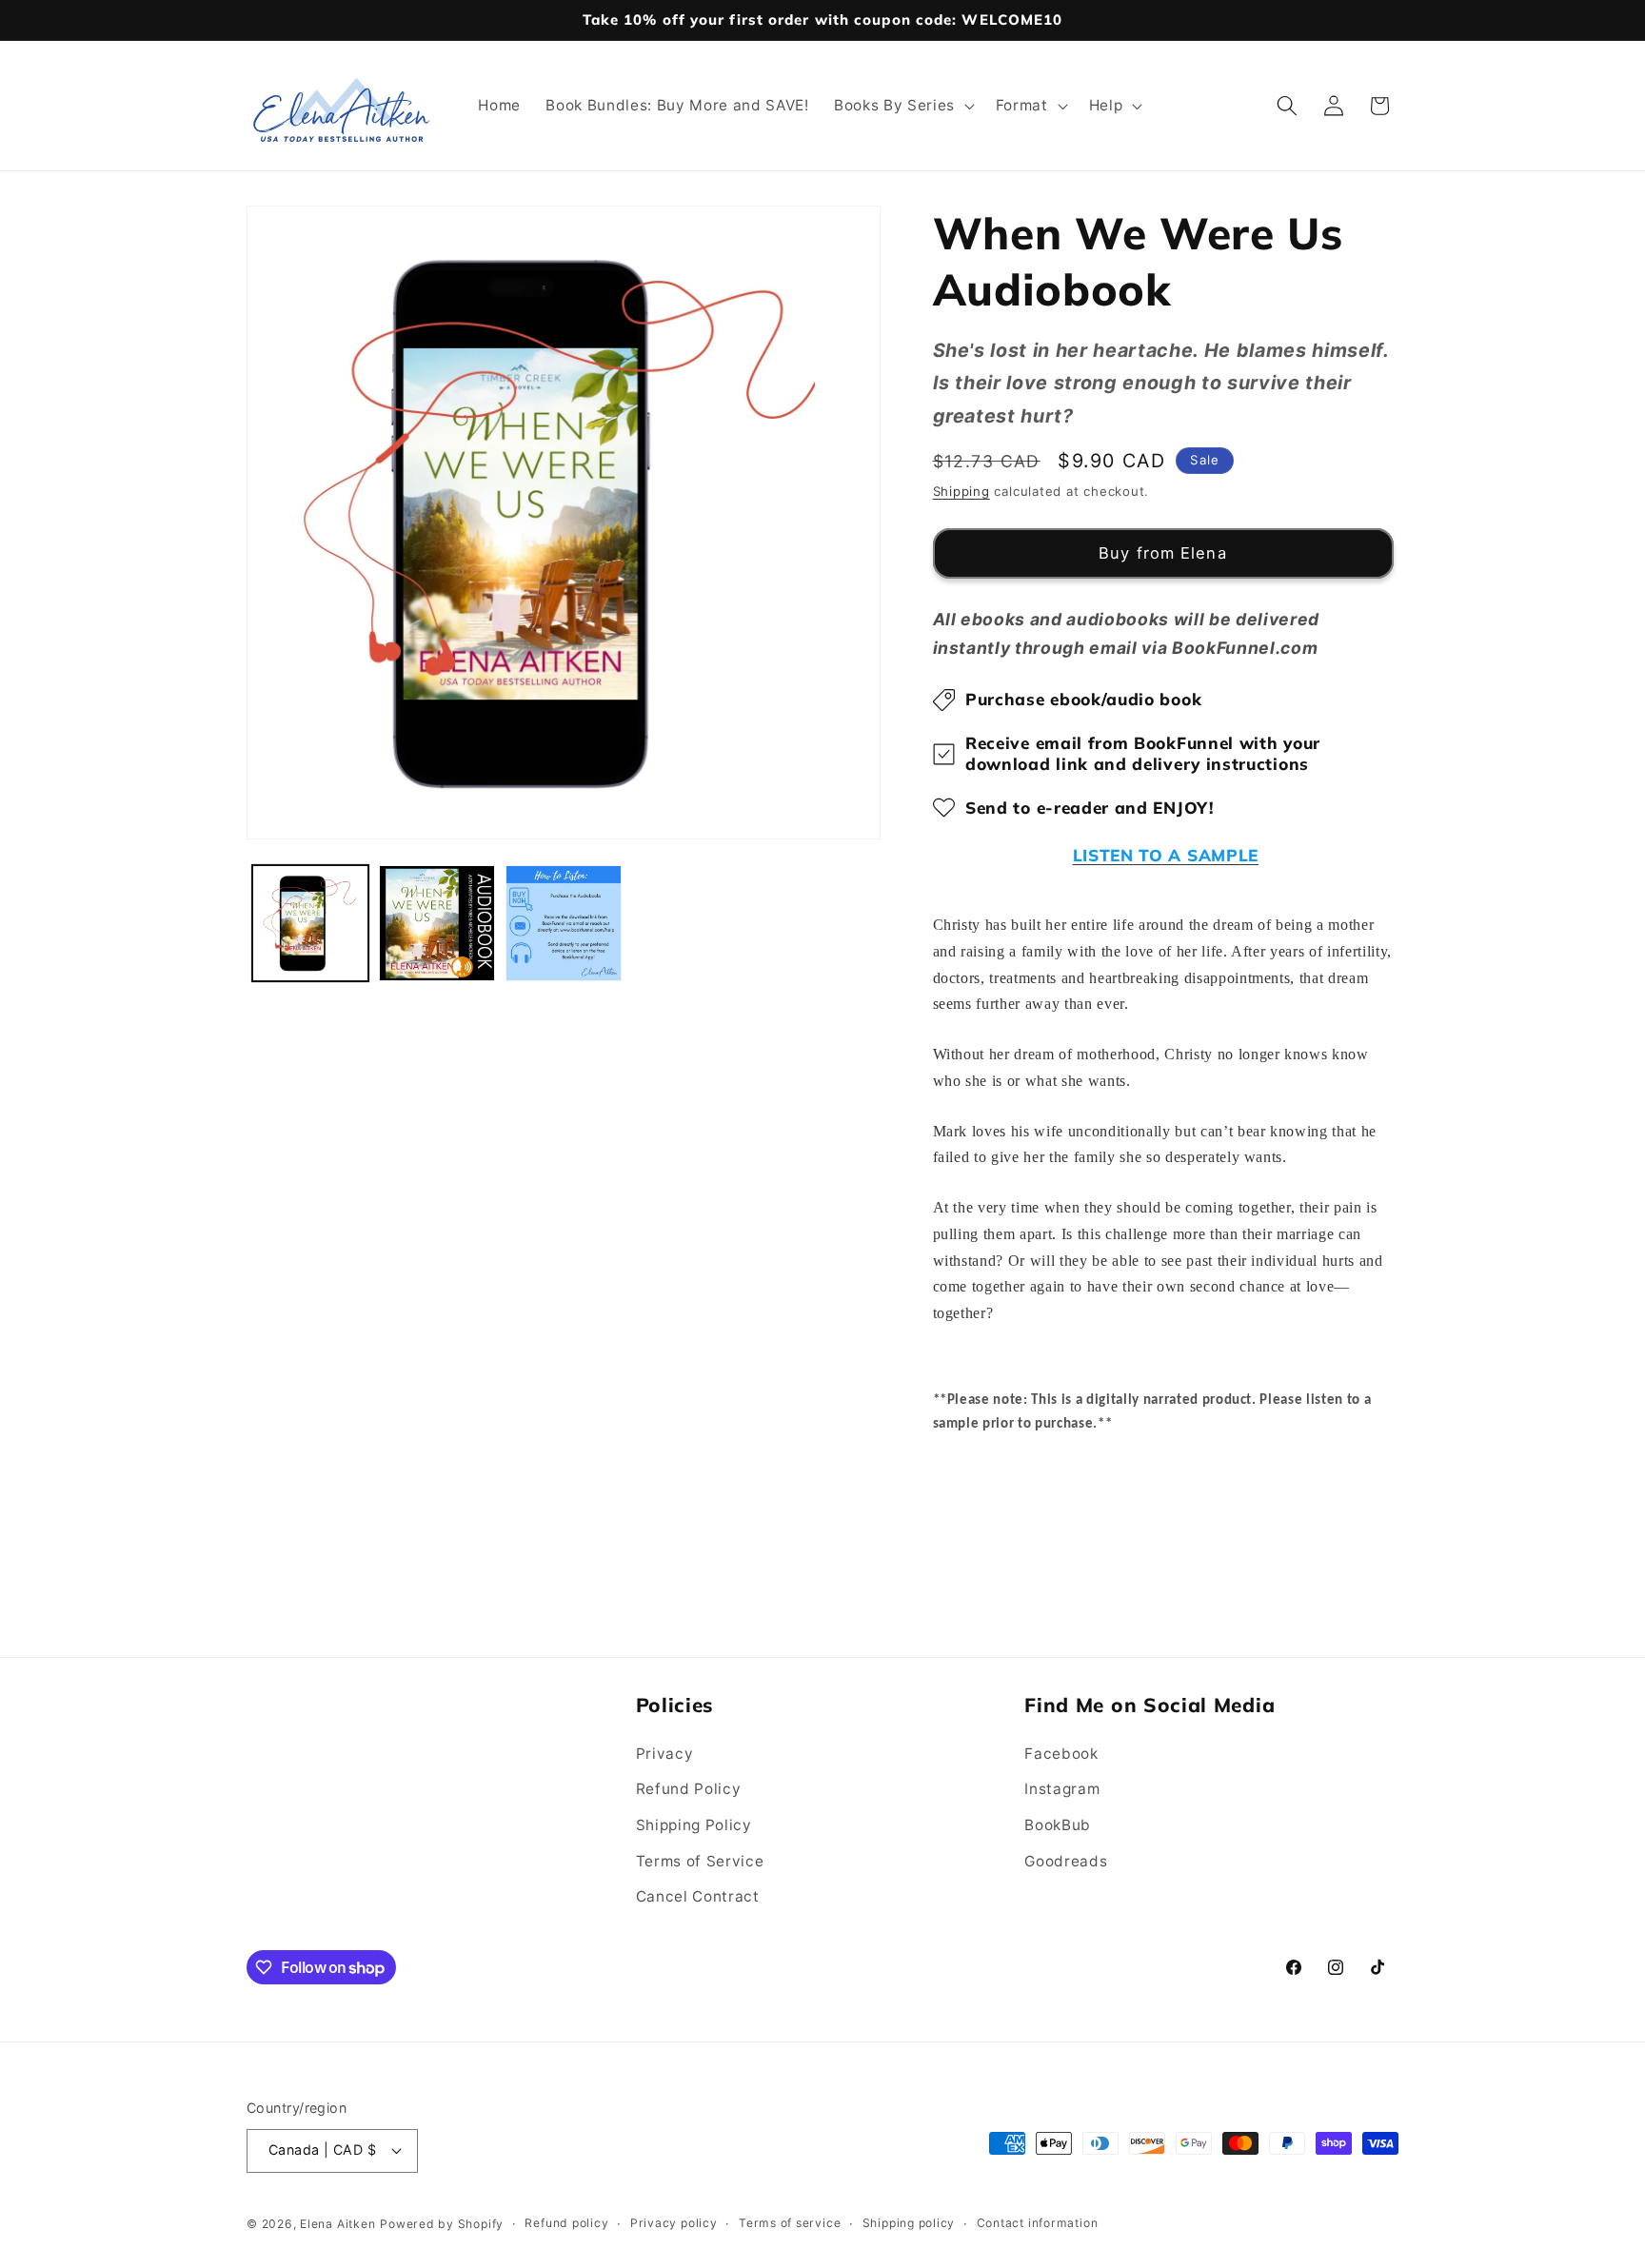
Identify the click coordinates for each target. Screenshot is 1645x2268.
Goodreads (1066, 1861)
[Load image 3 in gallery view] (564, 923)
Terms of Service (700, 1861)
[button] (902, 106)
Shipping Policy (694, 1825)
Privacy (665, 1754)
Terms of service (790, 2223)
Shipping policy (909, 2223)
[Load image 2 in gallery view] (437, 923)
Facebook (1061, 1754)
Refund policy (566, 2223)
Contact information (1038, 2223)
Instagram (1062, 1789)
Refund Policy (689, 1789)
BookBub (1058, 1825)
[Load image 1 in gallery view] (310, 923)
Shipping (961, 491)
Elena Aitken (337, 2224)
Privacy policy (674, 2223)
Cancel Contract (698, 1896)
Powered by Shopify (442, 2224)
